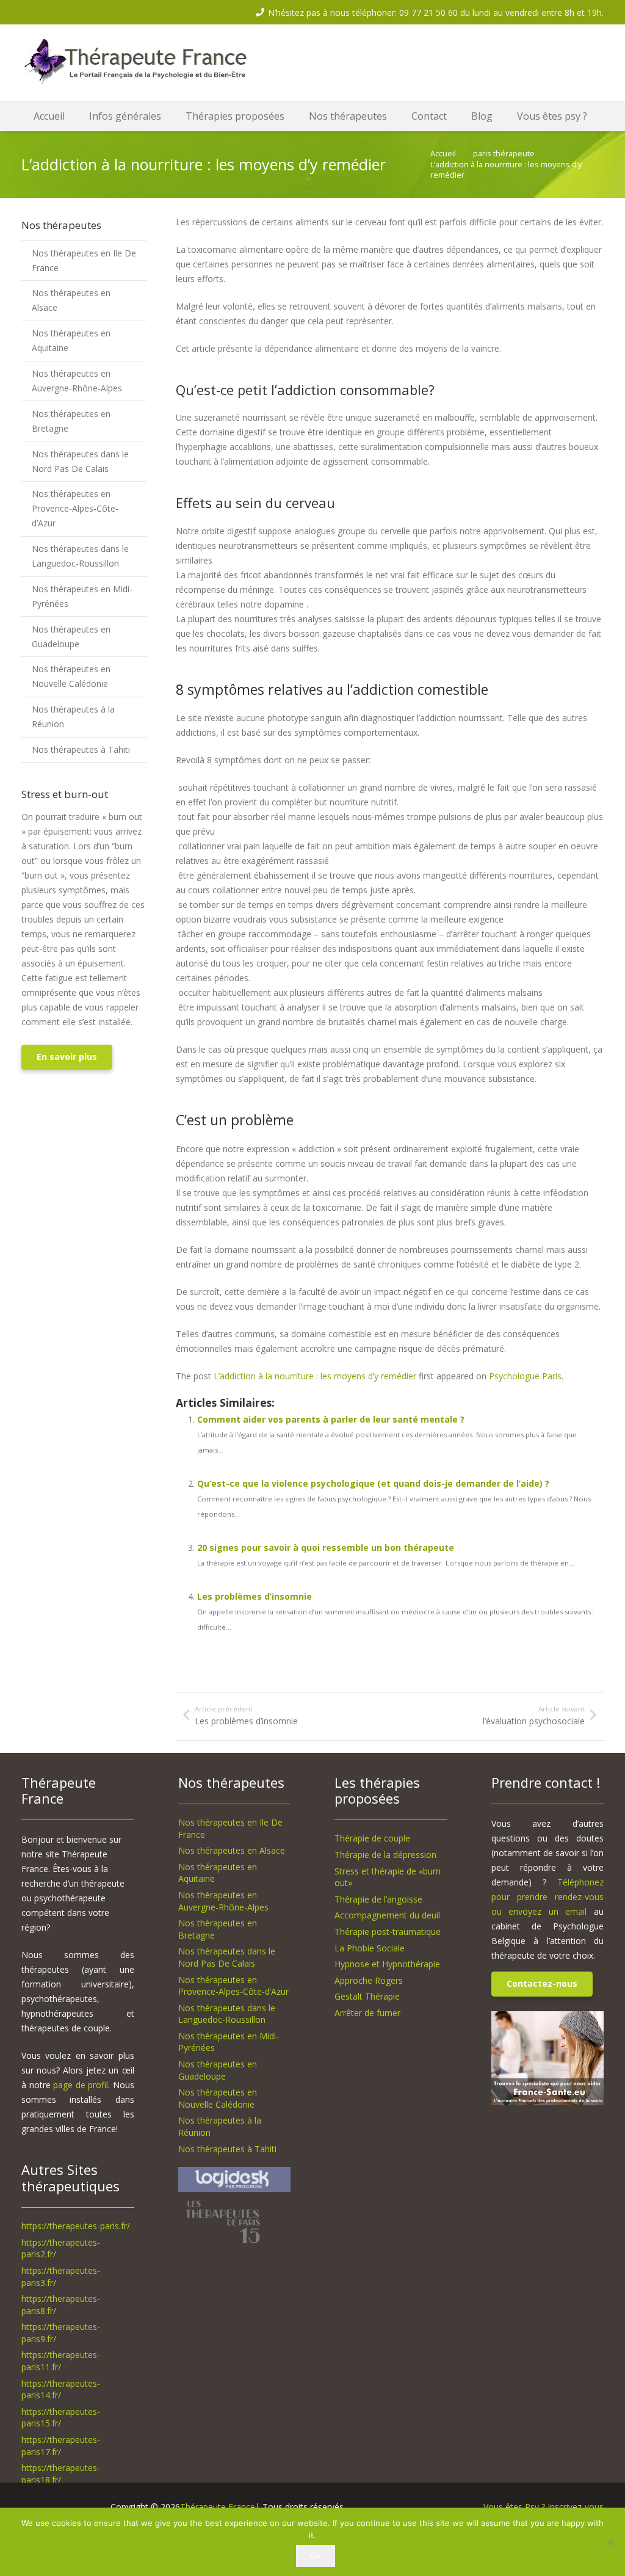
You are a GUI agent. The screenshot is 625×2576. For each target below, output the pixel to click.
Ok (316, 2555)
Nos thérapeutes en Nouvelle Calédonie (71, 676)
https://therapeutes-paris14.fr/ (61, 2389)
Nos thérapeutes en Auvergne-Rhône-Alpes (77, 381)
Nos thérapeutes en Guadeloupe (71, 637)
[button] (169, 116)
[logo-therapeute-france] (147, 63)
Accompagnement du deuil (387, 1915)
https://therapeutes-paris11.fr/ (61, 2361)
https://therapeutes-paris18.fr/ (61, 2474)
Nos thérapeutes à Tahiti (81, 749)
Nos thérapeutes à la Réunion (73, 717)
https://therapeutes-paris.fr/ (76, 2226)
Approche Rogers (369, 1980)
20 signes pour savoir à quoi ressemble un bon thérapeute (326, 1547)
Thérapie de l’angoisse (378, 1899)
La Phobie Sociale (370, 1948)
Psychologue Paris (525, 1376)
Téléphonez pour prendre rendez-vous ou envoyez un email (548, 1897)
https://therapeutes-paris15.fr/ (61, 2418)
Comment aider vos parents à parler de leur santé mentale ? (331, 1419)
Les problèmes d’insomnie (255, 1596)
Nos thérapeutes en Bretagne (71, 421)
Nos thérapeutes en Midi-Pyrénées (82, 596)
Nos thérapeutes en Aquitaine (71, 340)
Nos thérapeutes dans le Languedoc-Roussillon (80, 556)
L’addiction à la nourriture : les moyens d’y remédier (315, 1376)
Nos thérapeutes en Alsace (71, 300)
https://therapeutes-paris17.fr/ (61, 2446)
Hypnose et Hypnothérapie (387, 1964)
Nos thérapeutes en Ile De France (84, 260)
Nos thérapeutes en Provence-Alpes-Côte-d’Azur (75, 508)
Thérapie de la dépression (385, 1855)
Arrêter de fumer (367, 2013)
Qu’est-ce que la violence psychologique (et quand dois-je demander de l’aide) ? (373, 1483)
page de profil (81, 2085)
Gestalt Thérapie (367, 1996)
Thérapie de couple (372, 1838)
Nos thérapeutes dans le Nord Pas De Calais (80, 461)
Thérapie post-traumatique (388, 1932)
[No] (610, 2542)
